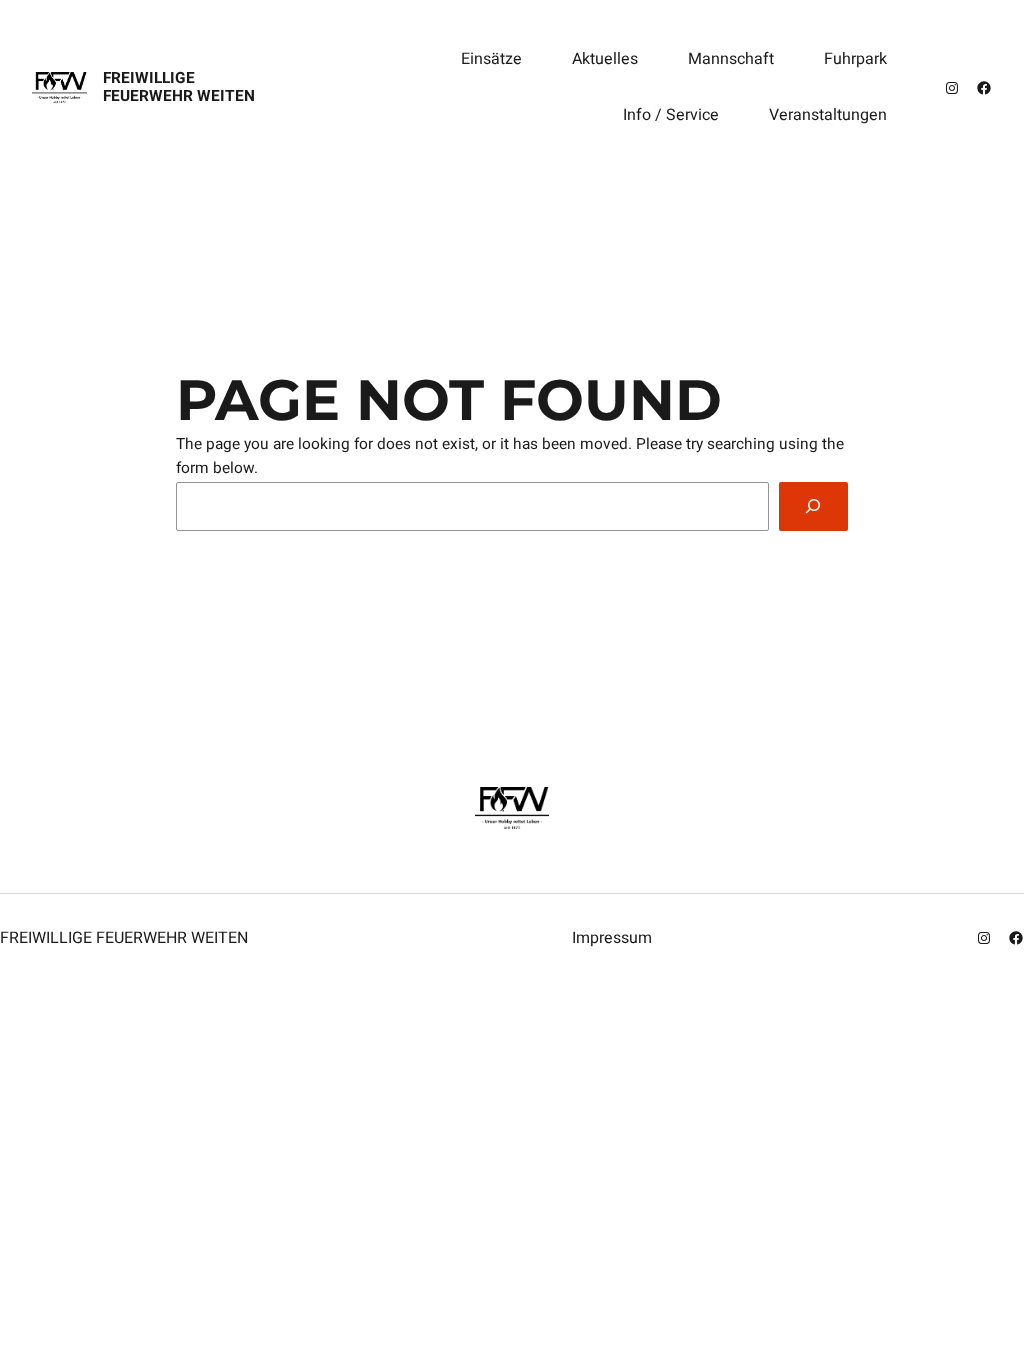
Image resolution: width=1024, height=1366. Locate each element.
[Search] (813, 506)
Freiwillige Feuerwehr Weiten (179, 87)
